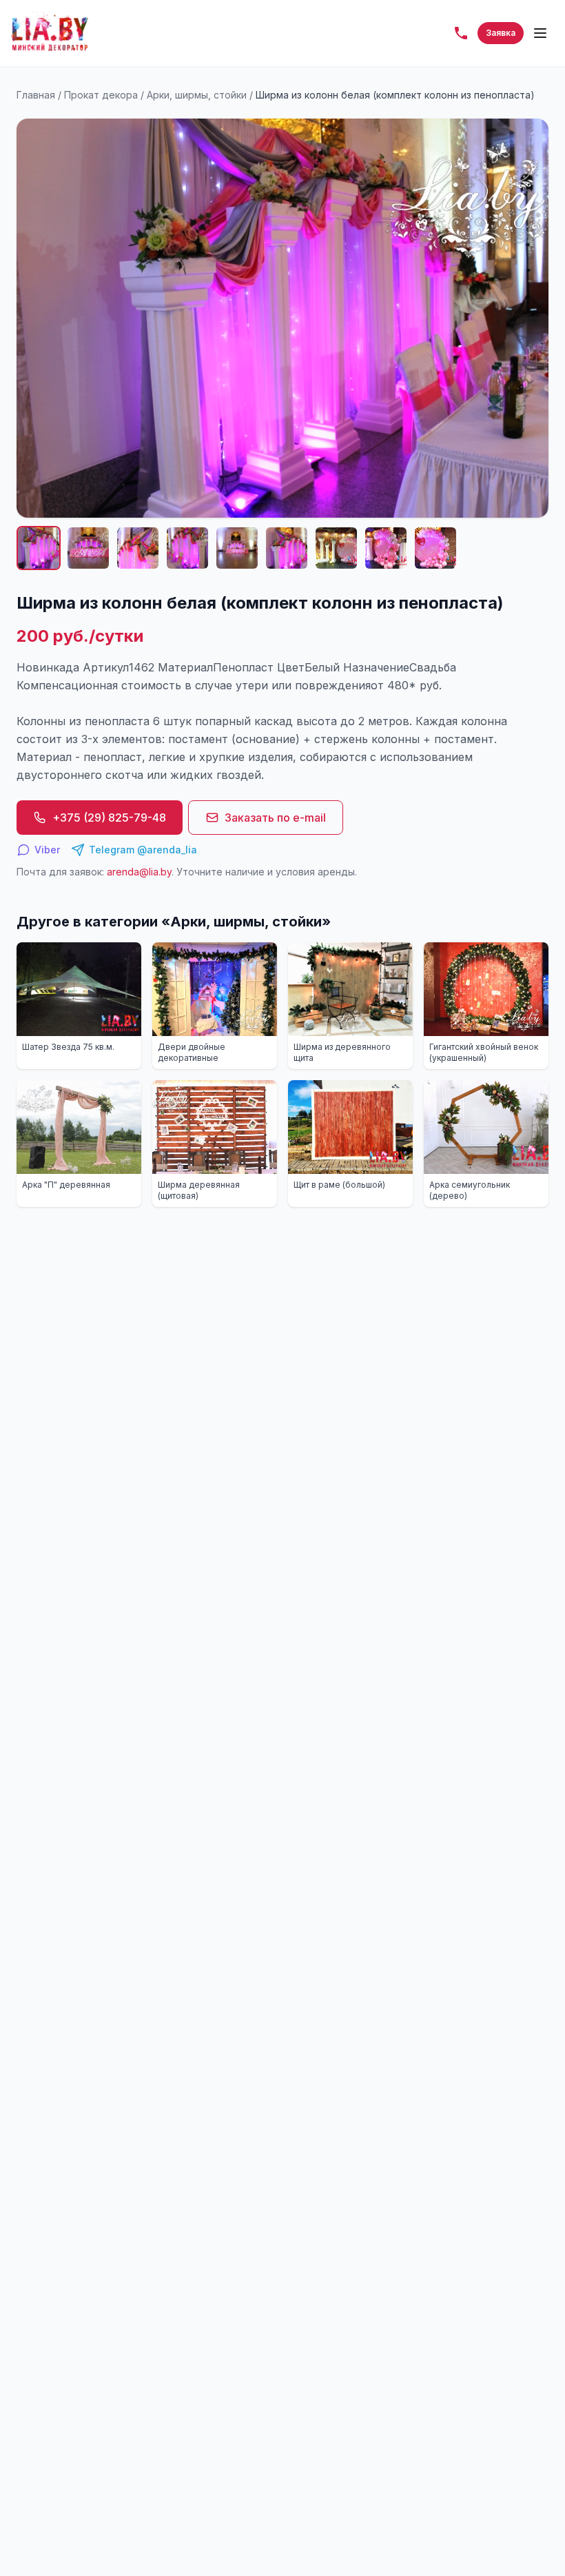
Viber (47, 850)
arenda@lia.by (139, 872)
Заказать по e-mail (275, 818)
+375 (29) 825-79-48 (109, 818)
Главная (36, 95)
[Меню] (540, 33)
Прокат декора (101, 95)
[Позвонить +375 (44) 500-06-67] (461, 33)
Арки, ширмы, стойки (197, 95)
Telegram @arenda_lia (143, 850)
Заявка (501, 33)
